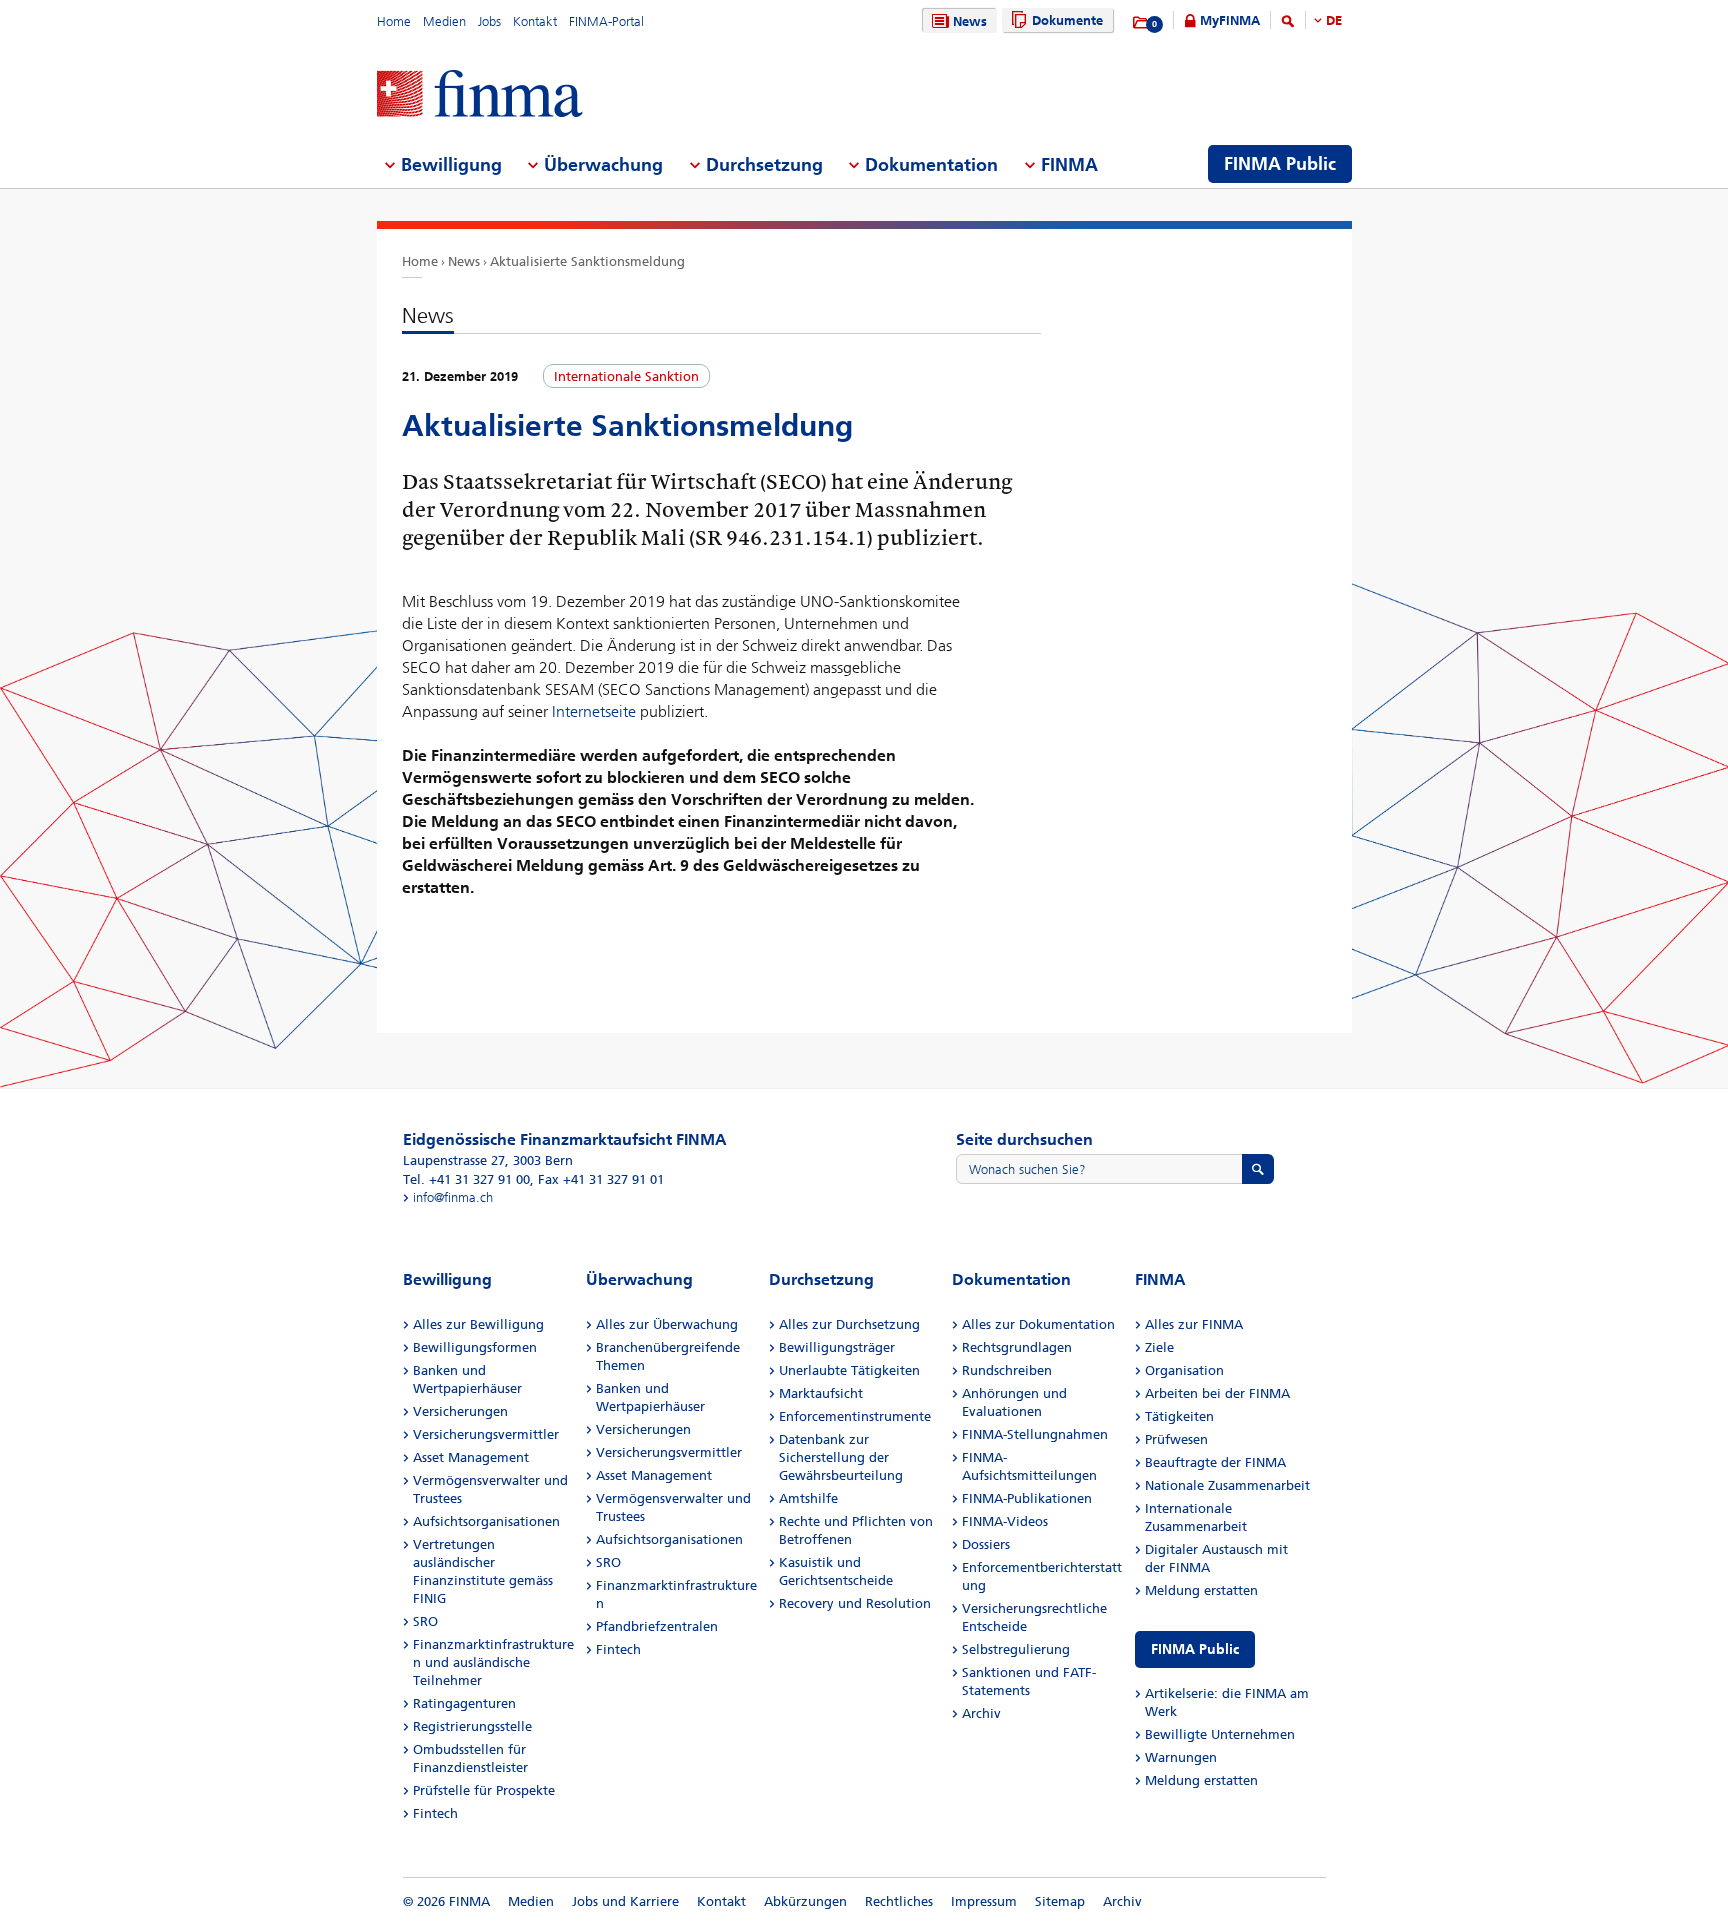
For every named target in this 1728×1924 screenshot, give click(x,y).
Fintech (435, 1813)
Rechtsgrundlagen (1017, 1347)
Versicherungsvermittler (486, 1434)
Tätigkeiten (1179, 1416)
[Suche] (1288, 24)
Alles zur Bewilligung (478, 1324)
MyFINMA (1230, 20)
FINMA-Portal (606, 21)
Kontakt (535, 21)
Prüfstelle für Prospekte (484, 1790)
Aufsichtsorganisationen (486, 1521)
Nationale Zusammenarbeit (1227, 1485)
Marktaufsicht (821, 1393)
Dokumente (1067, 20)
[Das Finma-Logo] (480, 95)
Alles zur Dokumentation (1038, 1324)
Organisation (1184, 1370)
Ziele (1159, 1347)
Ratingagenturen (464, 1703)
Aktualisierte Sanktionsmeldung (587, 261)
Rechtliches (899, 1901)
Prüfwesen (1176, 1439)
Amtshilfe (808, 1498)
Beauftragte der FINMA (1215, 1462)
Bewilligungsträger (837, 1347)
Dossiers (986, 1544)
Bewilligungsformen (475, 1347)
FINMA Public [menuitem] (1280, 164)
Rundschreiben (1007, 1370)
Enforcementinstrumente (855, 1416)
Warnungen (1181, 1757)
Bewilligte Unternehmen (1220, 1734)
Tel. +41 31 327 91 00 (466, 1179)
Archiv (981, 1713)
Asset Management (471, 1457)
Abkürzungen (805, 1901)
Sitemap (1060, 1901)
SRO (425, 1621)
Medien (444, 21)
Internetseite (594, 711)
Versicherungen (460, 1411)
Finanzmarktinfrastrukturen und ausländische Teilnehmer (493, 1662)
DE (1334, 20)
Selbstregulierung (1016, 1649)
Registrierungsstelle (472, 1726)
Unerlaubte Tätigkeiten (849, 1370)
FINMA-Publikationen (1027, 1498)
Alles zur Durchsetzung (849, 1324)
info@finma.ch (453, 1197)
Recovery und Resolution (855, 1603)
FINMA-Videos (1005, 1521)
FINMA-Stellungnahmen (1035, 1434)
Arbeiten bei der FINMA (1217, 1393)
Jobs (489, 21)
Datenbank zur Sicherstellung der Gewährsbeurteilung (841, 1457)
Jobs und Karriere (625, 1901)
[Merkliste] (1141, 23)
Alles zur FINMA (1194, 1324)
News (970, 21)
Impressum (984, 1901)
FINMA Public (1195, 1649)
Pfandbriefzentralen (657, 1626)
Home (394, 21)
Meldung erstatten (1201, 1590)
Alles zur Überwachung (667, 1324)
